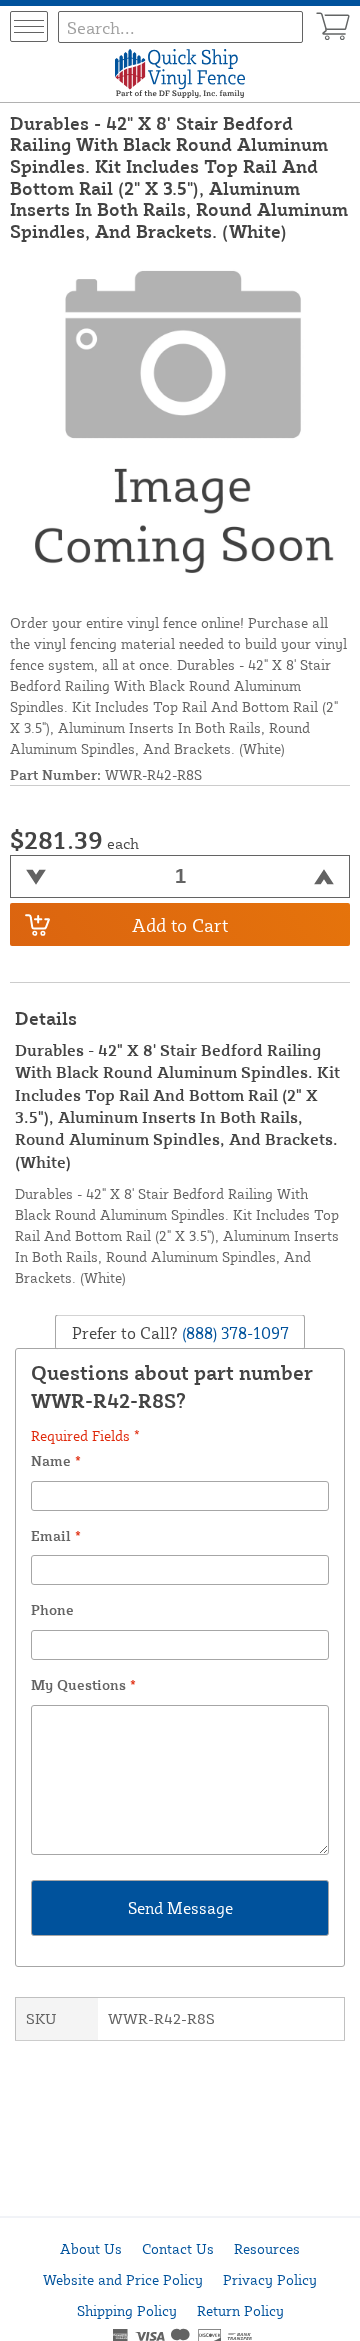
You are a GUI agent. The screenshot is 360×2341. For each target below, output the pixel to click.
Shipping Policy (127, 2310)
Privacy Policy (270, 2279)
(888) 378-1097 (233, 1333)
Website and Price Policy (123, 2279)
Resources (267, 2248)
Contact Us (178, 2248)
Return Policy (240, 2310)
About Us (91, 2248)
